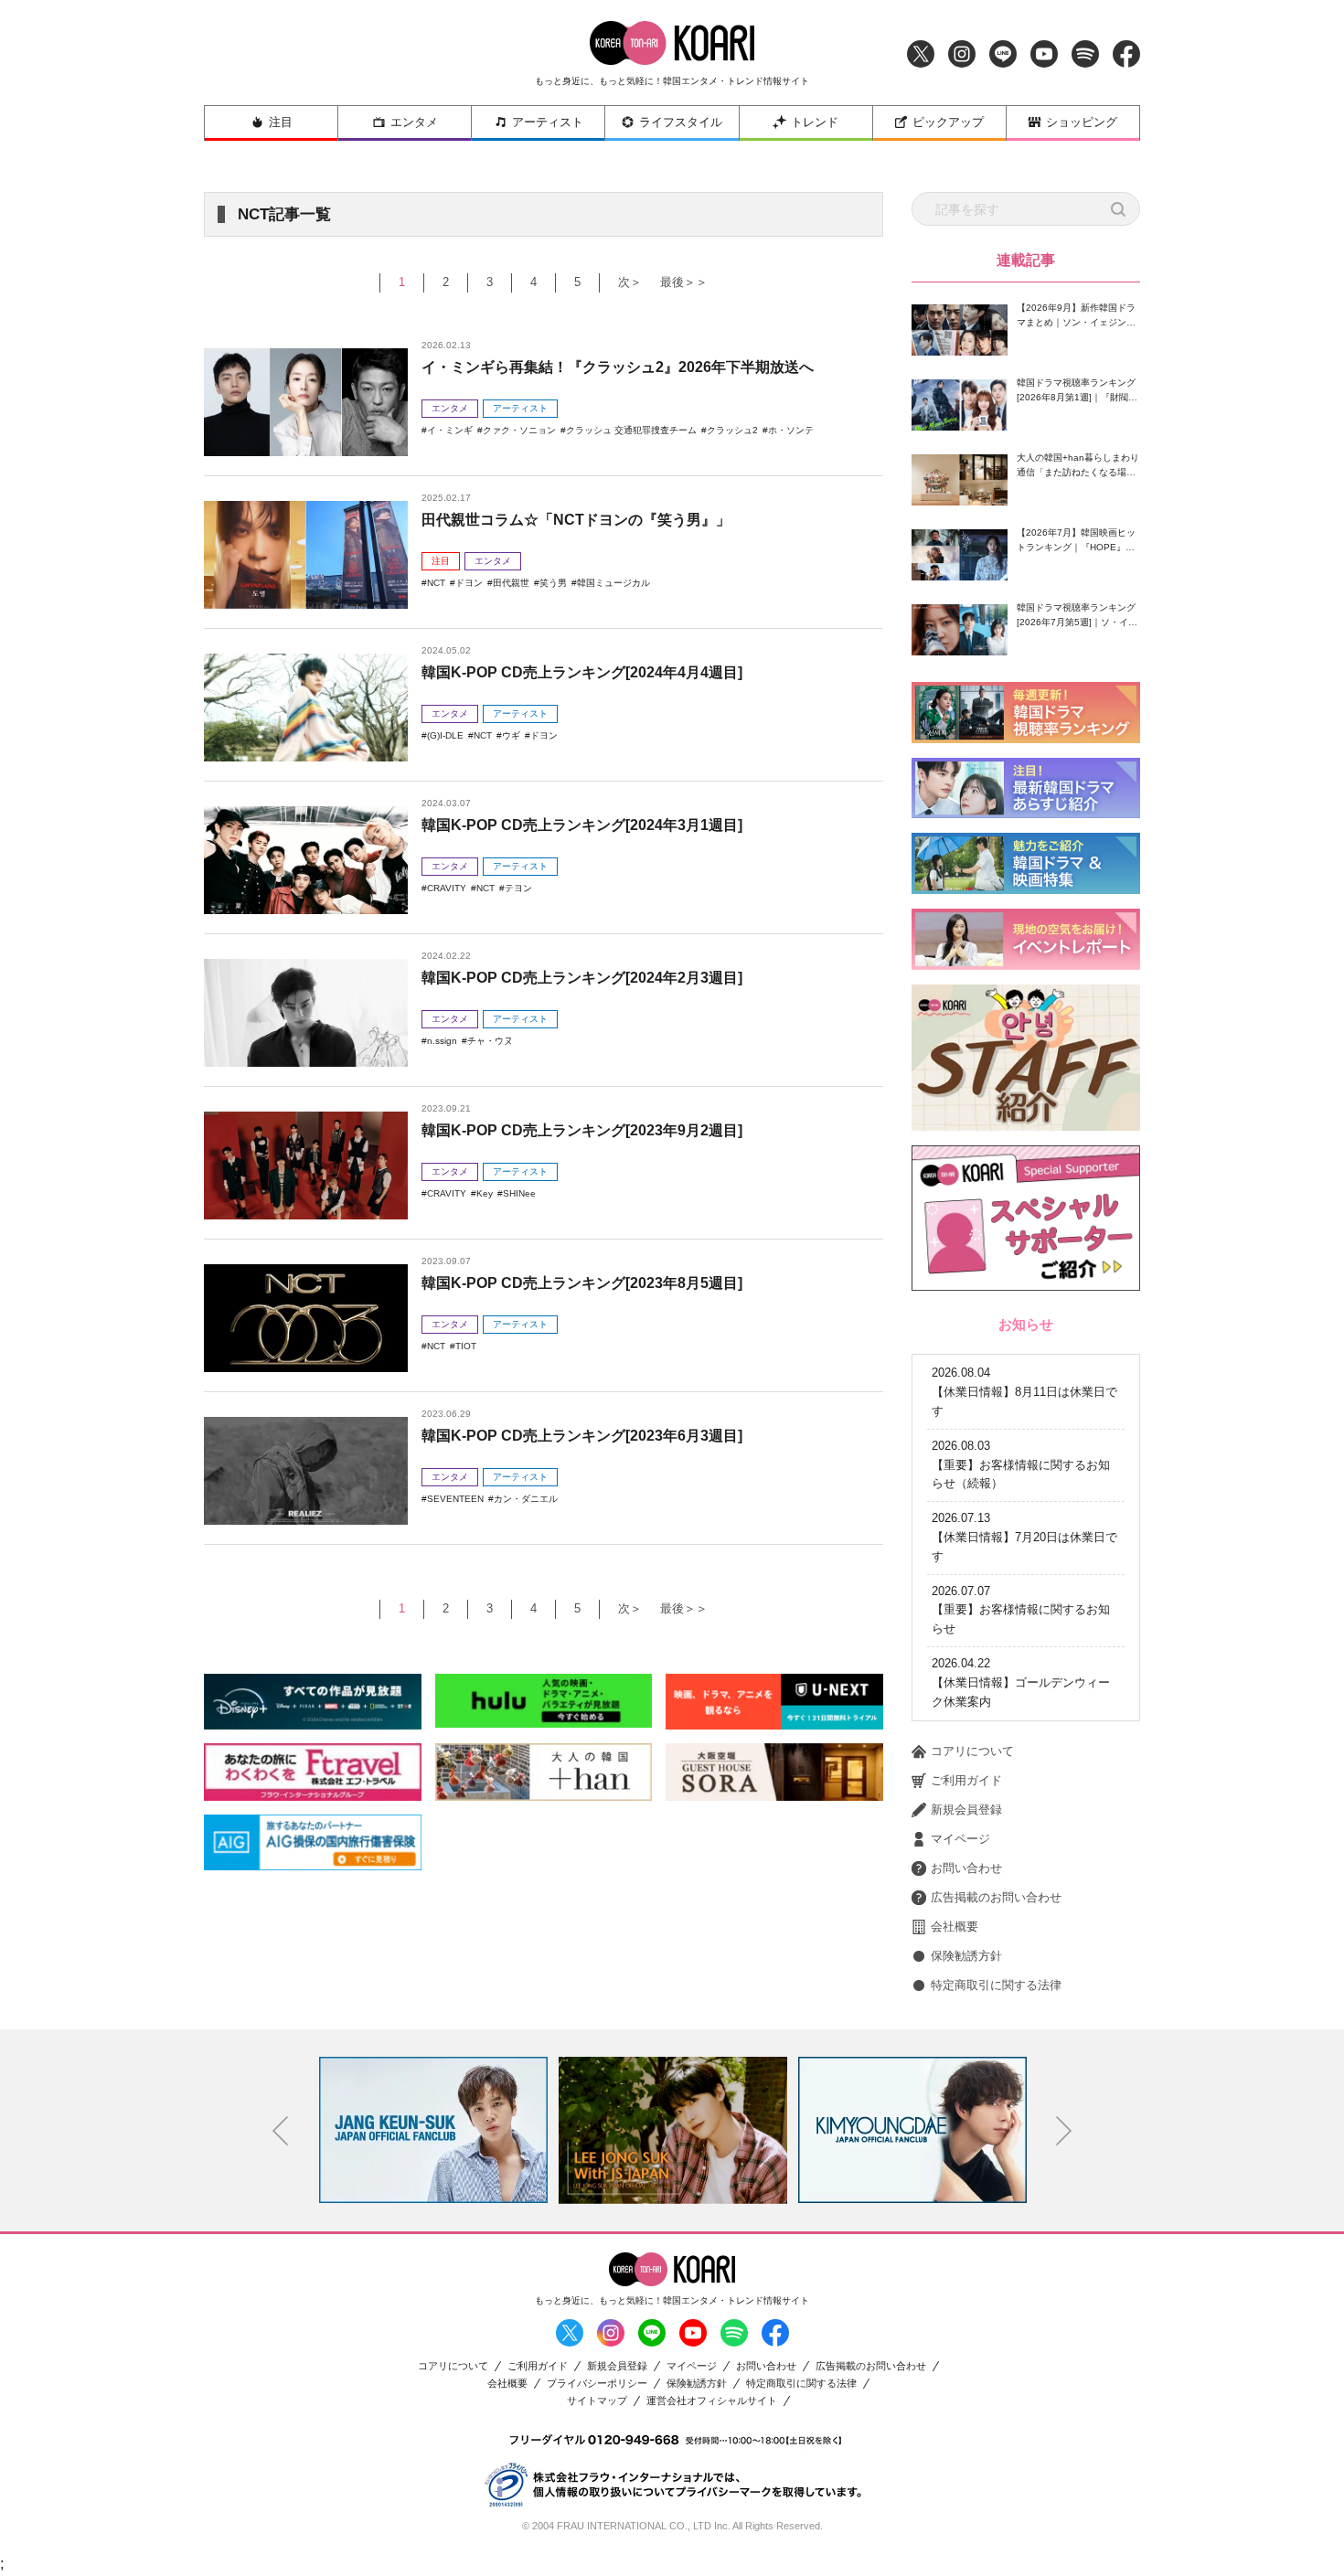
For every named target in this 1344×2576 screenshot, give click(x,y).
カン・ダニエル (526, 1499)
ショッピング (1082, 122)
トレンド (815, 122)
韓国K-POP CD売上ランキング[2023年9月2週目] (582, 1130)
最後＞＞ (684, 282)
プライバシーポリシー (597, 2384)
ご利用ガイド (966, 1780)
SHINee (519, 1193)
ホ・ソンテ (791, 430)
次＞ (630, 282)
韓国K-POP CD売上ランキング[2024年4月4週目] (582, 672)
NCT (436, 583)
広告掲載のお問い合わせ (996, 1897)
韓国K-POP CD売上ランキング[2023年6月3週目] (582, 1436)
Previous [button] (281, 2131)
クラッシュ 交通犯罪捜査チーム (631, 430)
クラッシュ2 (732, 430)
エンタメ (414, 122)
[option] (433, 2130)
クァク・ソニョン (519, 430)
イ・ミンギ (450, 430)
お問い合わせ (966, 1868)
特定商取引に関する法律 (996, 1985)
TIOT (466, 1346)
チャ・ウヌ (490, 1041)
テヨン (518, 888)
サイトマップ (597, 2401)
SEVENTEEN (455, 1499)
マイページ (960, 1839)
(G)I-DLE (445, 735)
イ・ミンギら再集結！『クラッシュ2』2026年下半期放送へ (618, 367)
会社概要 (955, 1927)
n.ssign (442, 1041)
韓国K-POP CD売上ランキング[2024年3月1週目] (582, 825)
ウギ (511, 735)
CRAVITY (447, 888)
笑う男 (553, 583)
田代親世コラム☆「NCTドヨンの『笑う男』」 (576, 520)
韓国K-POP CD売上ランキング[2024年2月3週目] (582, 978)
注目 (281, 122)
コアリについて (972, 1751)
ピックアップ (948, 122)
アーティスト (548, 122)
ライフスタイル (681, 122)
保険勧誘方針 (966, 1956)
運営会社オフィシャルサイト (712, 2401)
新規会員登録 (966, 1810)
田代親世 (511, 583)
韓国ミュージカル (613, 583)
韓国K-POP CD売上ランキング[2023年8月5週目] (582, 1283)
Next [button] (1064, 2131)
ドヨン (469, 583)
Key (485, 1193)
